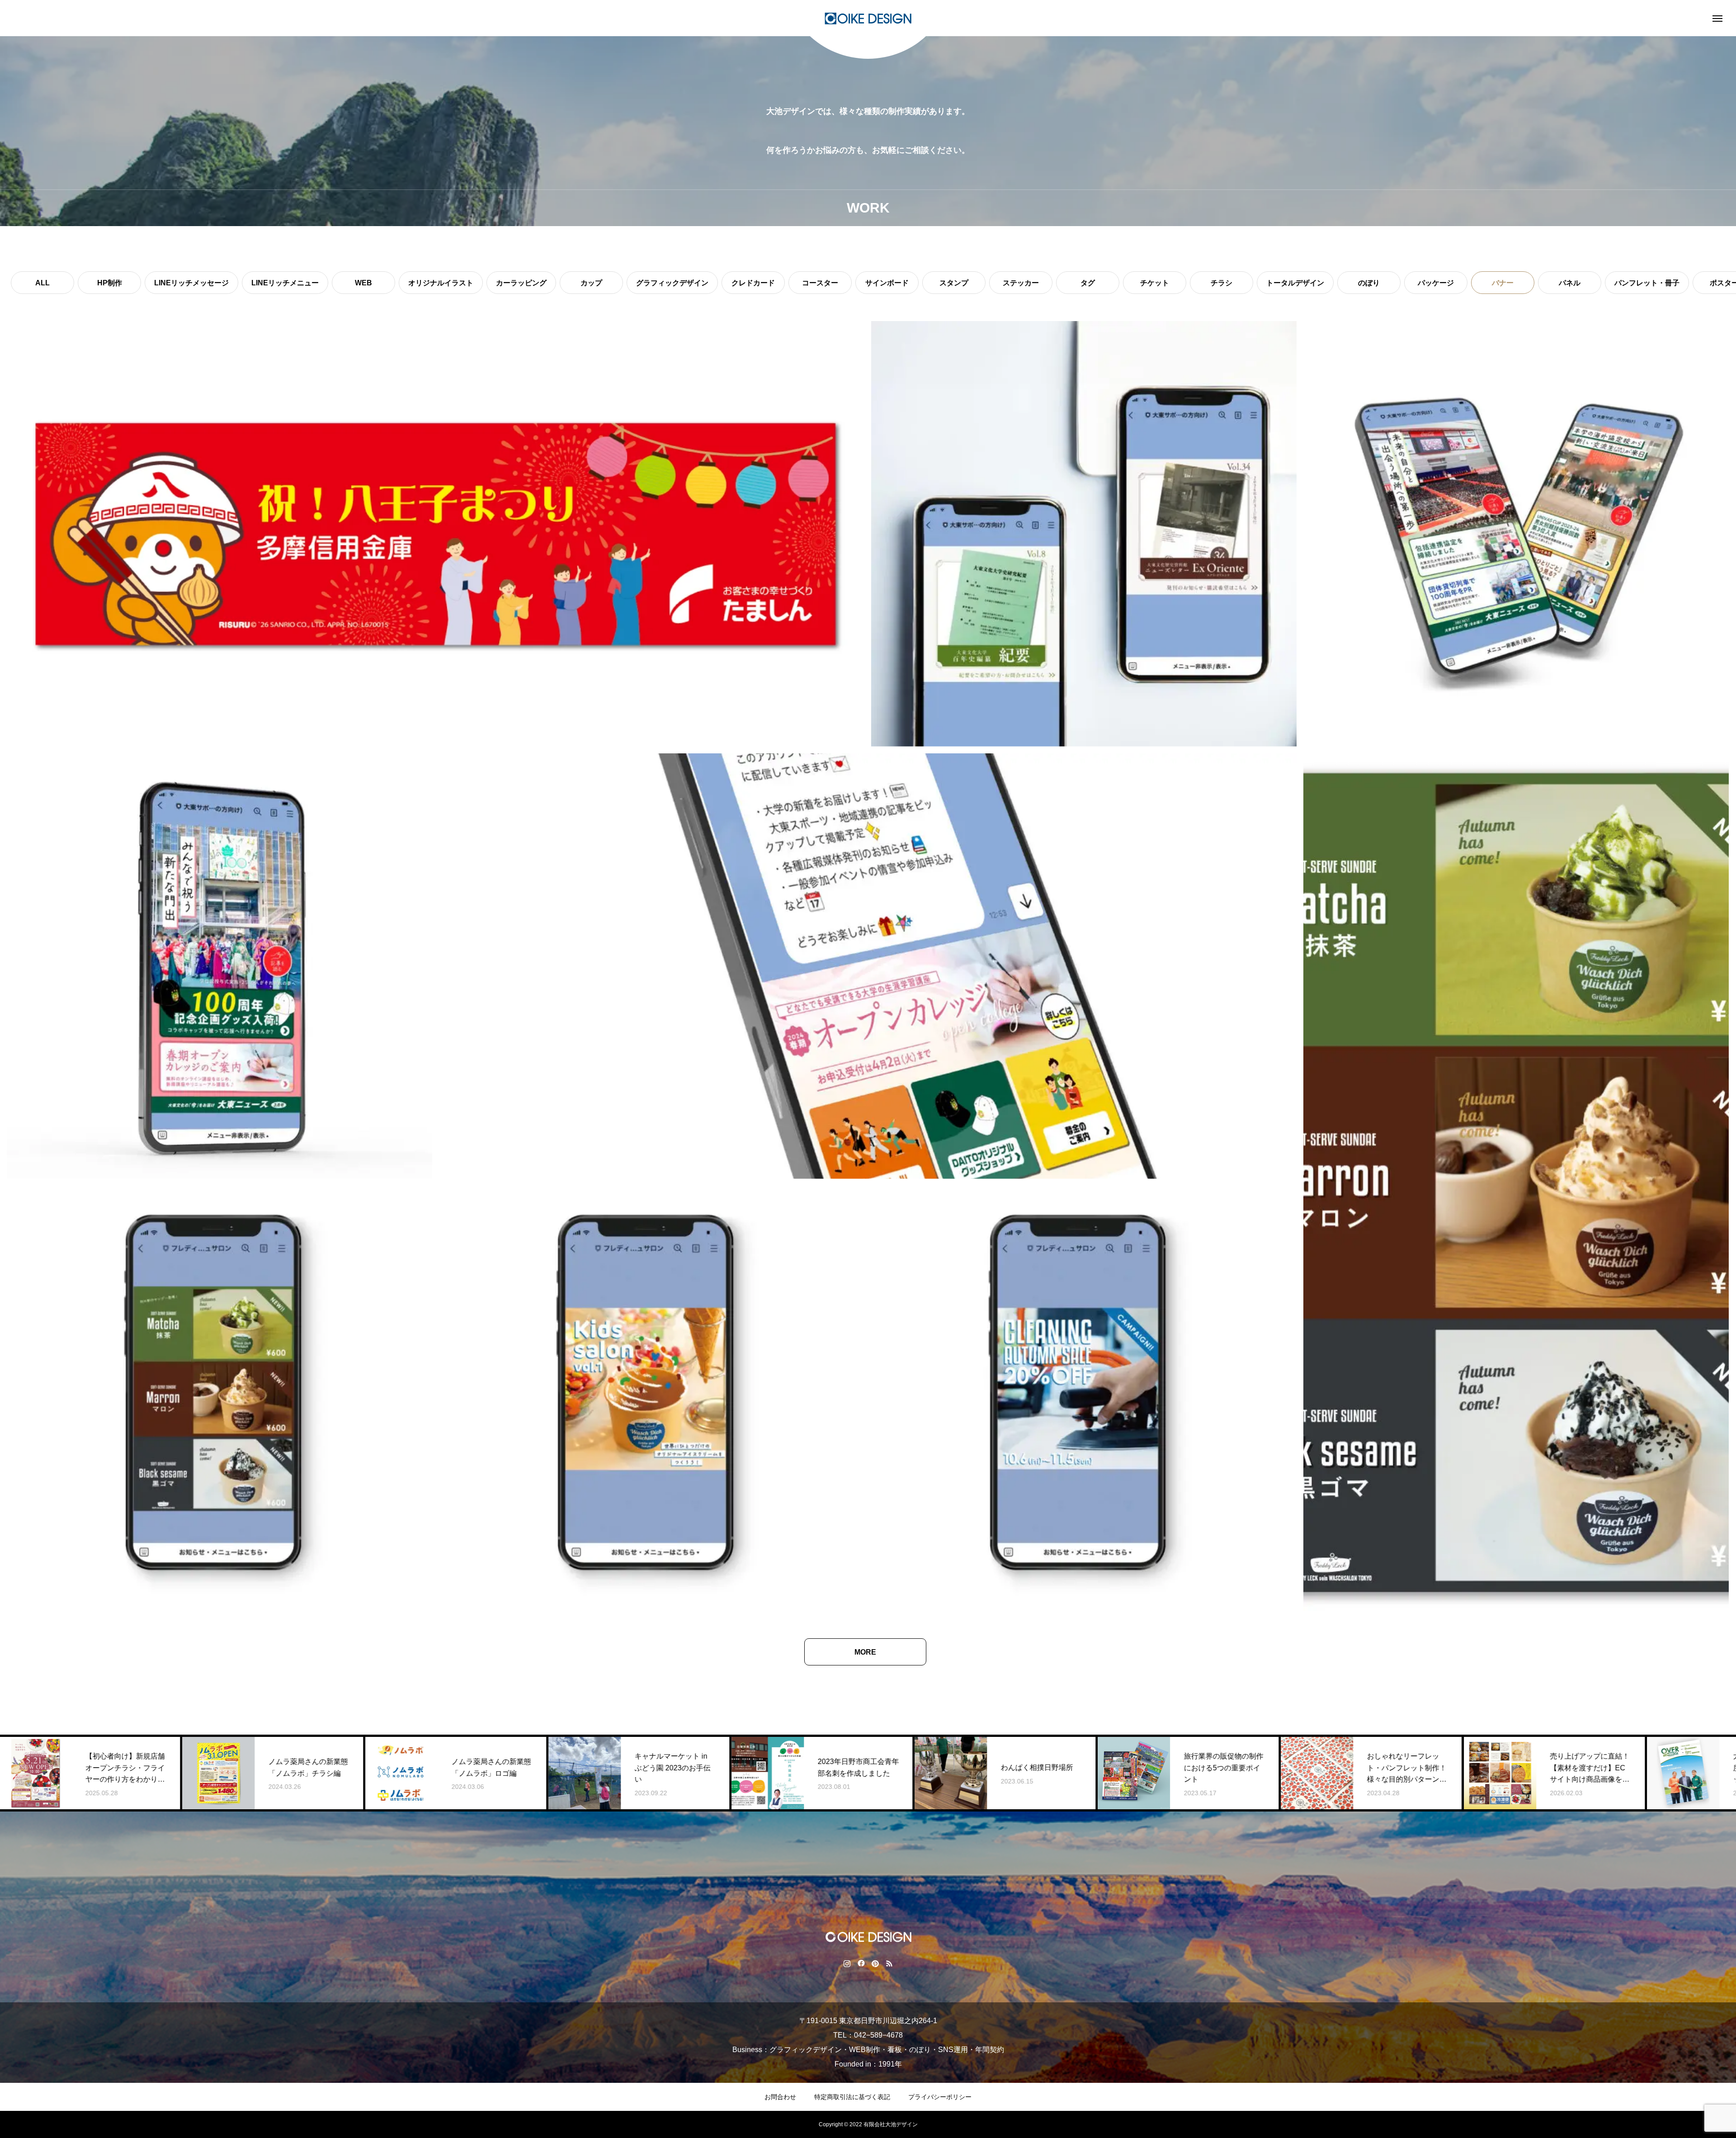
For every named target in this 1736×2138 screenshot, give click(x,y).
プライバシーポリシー (940, 2097)
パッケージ (1436, 283)
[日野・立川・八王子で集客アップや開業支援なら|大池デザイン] (868, 18)
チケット (1155, 283)
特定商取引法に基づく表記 (852, 2097)
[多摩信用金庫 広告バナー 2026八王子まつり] (436, 534)
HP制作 (110, 283)
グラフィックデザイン (672, 283)
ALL (42, 283)
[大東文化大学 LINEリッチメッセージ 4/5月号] (1084, 534)
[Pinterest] (875, 1963)
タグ (1088, 283)
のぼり (1369, 283)
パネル (1570, 283)
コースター (820, 283)
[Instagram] (847, 1963)
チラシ (1222, 283)
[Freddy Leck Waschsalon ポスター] (1084, 1398)
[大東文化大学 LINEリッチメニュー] (868, 966)
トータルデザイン (1295, 283)
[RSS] (889, 1963)
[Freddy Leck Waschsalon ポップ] (1516, 1182)
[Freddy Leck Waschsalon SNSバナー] (219, 1398)
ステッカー (1021, 283)
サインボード (887, 283)
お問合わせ (780, 2097)
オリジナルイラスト (441, 283)
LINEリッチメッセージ (191, 283)
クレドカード (753, 283)
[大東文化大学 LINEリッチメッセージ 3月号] (219, 966)
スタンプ (954, 283)
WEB (363, 283)
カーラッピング (521, 283)
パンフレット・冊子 (1647, 283)
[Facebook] (861, 1963)
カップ (591, 283)
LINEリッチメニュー (285, 283)
